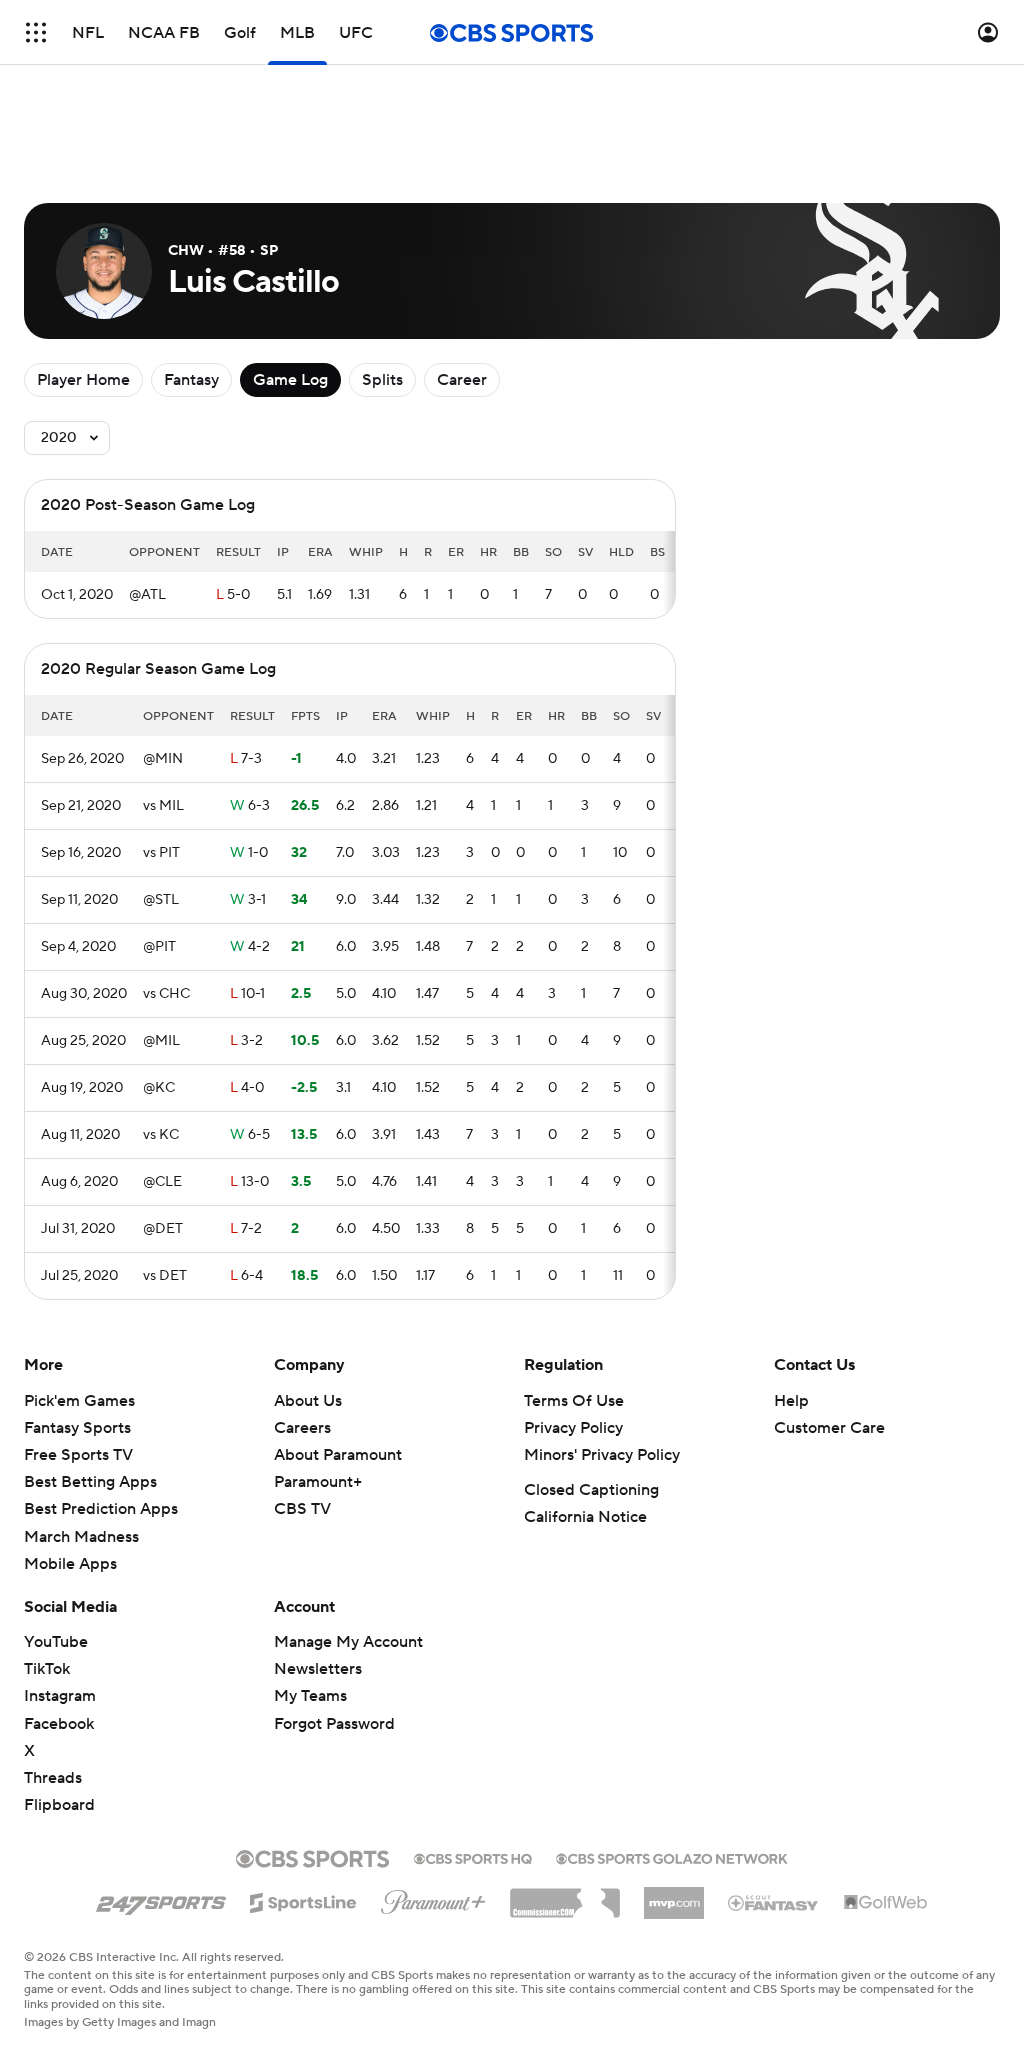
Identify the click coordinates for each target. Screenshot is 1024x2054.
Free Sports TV (78, 1455)
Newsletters (318, 1669)
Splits (382, 380)
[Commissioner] (565, 1896)
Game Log (290, 380)
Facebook (59, 1724)
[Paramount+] (433, 1898)
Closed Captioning (591, 1490)
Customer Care (829, 1428)
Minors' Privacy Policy (602, 1455)
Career (462, 380)
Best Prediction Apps (101, 1509)
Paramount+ (318, 1482)
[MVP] (674, 1895)
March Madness (81, 1537)
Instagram (60, 1696)
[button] (36, 32)
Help (791, 1401)
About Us (308, 1401)
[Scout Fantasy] (774, 1902)
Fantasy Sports (77, 1428)
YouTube (56, 1642)
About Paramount (338, 1455)
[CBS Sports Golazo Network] (672, 1857)
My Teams (310, 1696)
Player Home (83, 380)
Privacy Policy (573, 1428)
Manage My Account (348, 1642)
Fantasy (191, 380)
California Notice (585, 1517)
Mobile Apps (70, 1564)
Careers (302, 1428)
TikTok (47, 1669)
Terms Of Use (574, 1401)
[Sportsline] (303, 1900)
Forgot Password (334, 1724)
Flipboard (59, 1805)
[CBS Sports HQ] (473, 1857)
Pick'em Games (79, 1401)
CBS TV (302, 1509)
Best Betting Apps (90, 1482)
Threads (53, 1778)
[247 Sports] (161, 1899)
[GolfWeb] (886, 1903)
